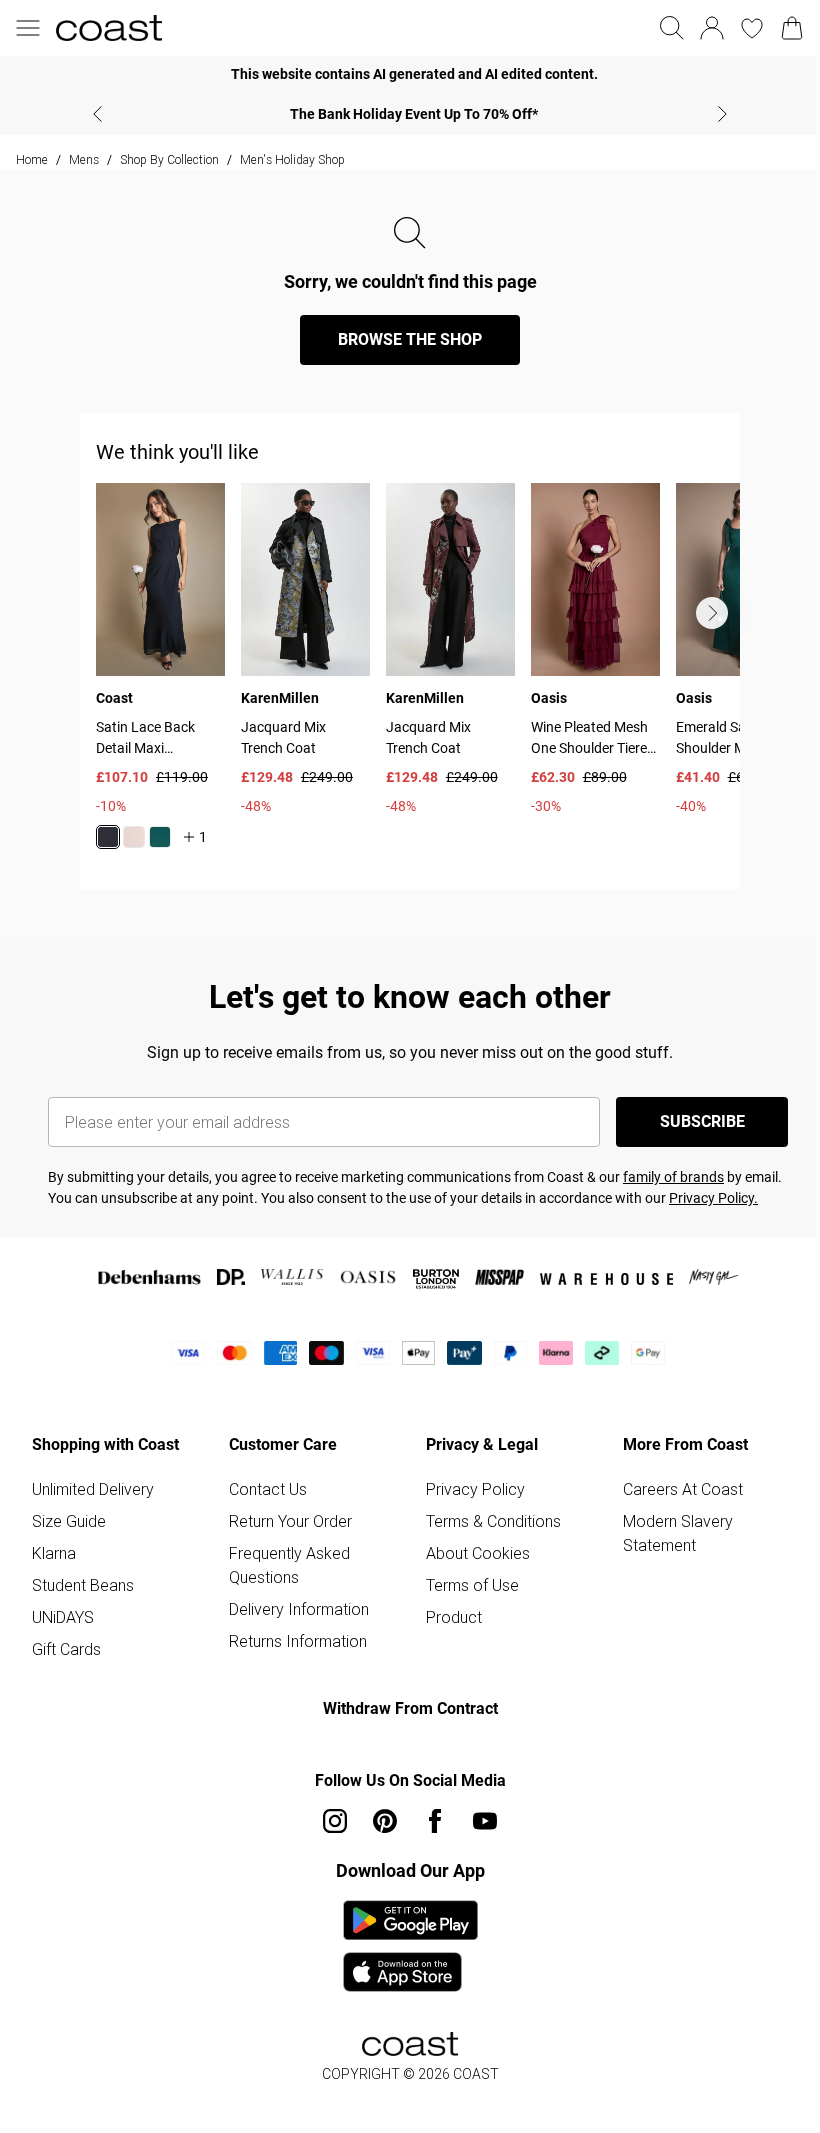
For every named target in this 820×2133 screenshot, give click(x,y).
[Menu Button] (28, 28)
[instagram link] (335, 1821)
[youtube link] (485, 1821)
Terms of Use (472, 1585)
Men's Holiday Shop (292, 159)
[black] (108, 837)
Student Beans (83, 1585)
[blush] (134, 837)
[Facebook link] (435, 1821)
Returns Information (298, 1641)
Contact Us (268, 1489)
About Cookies (478, 1553)
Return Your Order (290, 1521)
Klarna (54, 1553)
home (32, 159)
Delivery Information (299, 1609)
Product (454, 1617)
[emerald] (160, 837)
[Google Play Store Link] (410, 1920)
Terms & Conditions (493, 1521)
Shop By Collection (169, 159)
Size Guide (69, 1521)
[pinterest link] (385, 1821)
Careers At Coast (683, 1489)
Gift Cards (66, 1649)
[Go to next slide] (712, 613)
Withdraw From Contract (410, 1708)
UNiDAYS (63, 1617)
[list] (418, 678)
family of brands (673, 1177)
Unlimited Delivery (93, 1489)
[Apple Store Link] (410, 1972)
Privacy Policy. (713, 1198)
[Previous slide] (97, 114)
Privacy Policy (475, 1489)
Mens (84, 159)
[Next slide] (722, 114)
